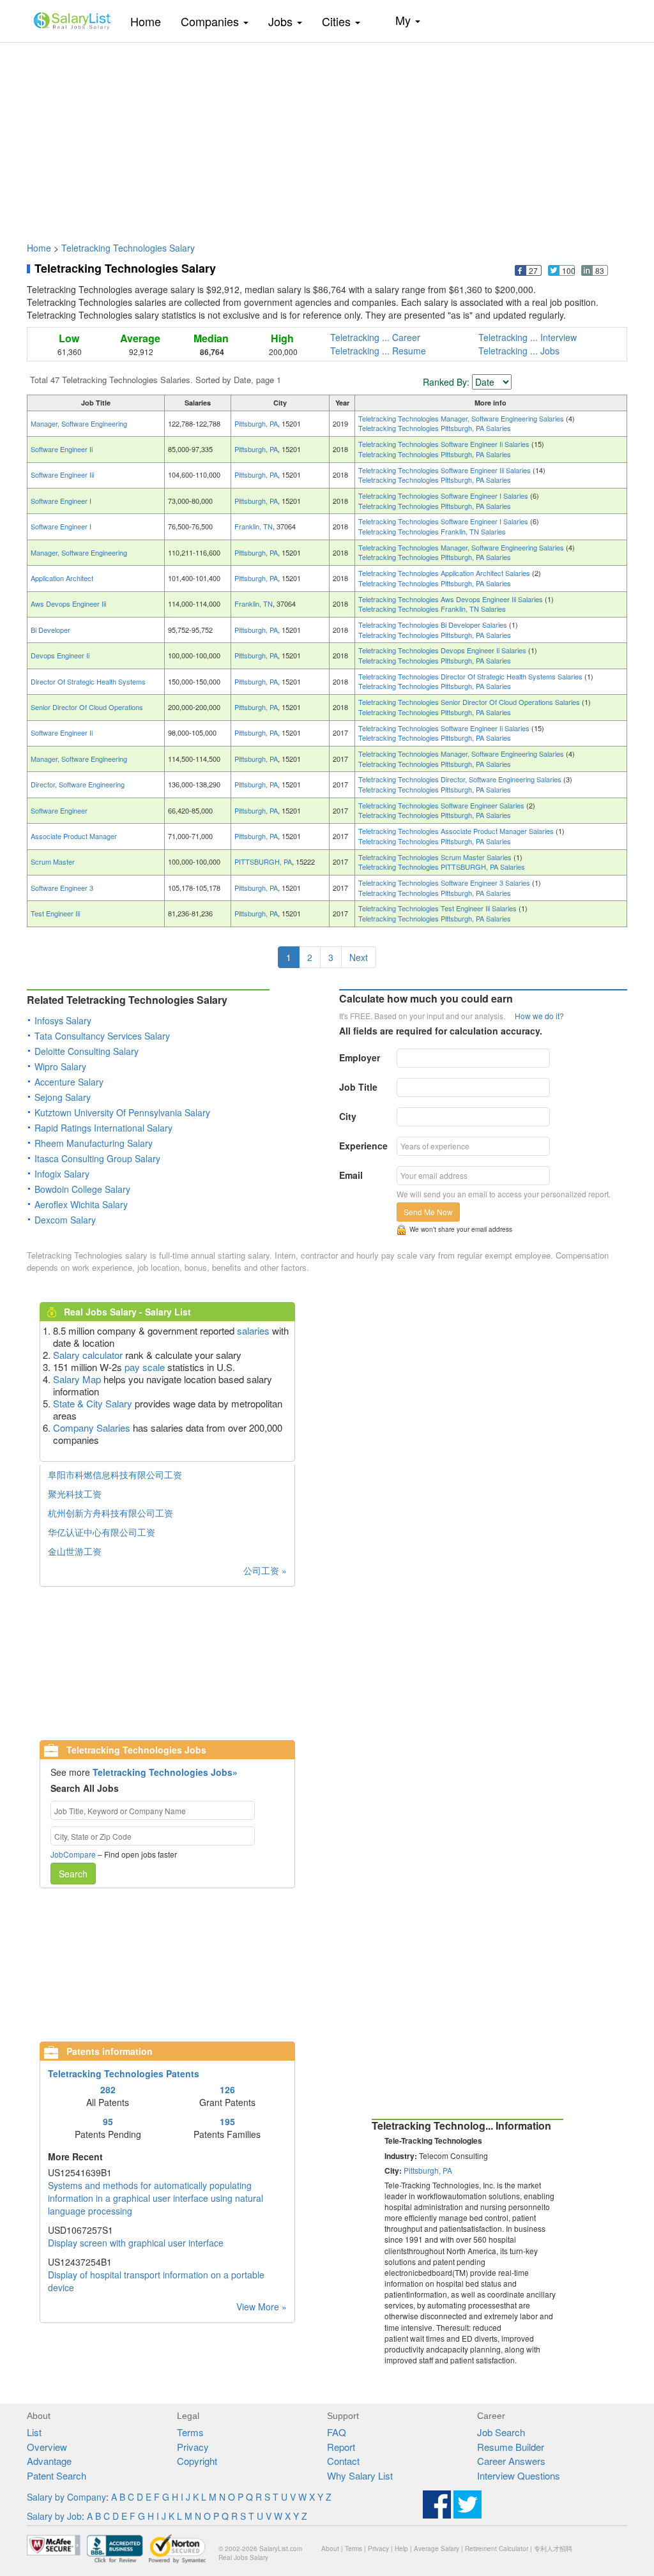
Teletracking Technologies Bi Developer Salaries (434, 625)
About (330, 2549)
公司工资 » (265, 1570)
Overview (47, 2447)
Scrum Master (53, 861)
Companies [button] (211, 21)
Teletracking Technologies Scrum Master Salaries (436, 857)
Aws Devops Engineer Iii (68, 603)
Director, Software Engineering (78, 784)
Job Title (358, 1087)
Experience (363, 1146)
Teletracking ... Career (375, 337)
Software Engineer (59, 810)
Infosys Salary (63, 1020)
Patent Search (57, 2475)
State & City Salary (93, 1403)
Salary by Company (66, 2497)
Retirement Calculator (497, 2549)
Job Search (501, 2432)
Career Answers (511, 2461)
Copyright (197, 2461)
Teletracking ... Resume (378, 351)
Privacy (193, 2447)
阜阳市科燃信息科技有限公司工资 (115, 1474)
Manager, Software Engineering (79, 423)
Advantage (49, 2461)
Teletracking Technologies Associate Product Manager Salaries (457, 831)
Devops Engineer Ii (60, 655)
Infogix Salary (62, 1174)
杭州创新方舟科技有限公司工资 (110, 1513)
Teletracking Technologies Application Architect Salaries (445, 573)
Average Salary (437, 2549)
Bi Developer (50, 630)
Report (341, 2447)
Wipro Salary (60, 1066)
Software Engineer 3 (62, 888)
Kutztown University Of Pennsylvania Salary (122, 1112)
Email (351, 1175)
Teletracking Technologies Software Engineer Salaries (442, 805)
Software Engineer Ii (62, 449)
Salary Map (77, 1379)
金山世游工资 (75, 1551)
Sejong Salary (63, 1097)
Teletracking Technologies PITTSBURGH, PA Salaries (442, 867)
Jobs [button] (282, 21)
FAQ (337, 2432)
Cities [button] (338, 21)
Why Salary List (360, 2475)
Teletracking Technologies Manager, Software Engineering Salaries (462, 418)
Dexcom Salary (65, 1220)
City (348, 1116)
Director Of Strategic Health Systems (88, 681)
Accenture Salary (69, 1082)
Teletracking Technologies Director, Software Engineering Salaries (461, 779)
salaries (253, 1330)
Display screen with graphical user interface (136, 2243)
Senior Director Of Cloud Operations (87, 707)
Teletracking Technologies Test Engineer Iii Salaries (438, 908)
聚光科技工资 (75, 1494)
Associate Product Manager (74, 836)
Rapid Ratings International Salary (103, 1128)
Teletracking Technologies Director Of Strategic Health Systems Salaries (471, 676)
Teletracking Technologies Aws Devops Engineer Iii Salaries (452, 599)
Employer (360, 1057)
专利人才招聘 (553, 2549)
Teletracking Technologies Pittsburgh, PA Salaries (435, 428)
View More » (262, 2307)
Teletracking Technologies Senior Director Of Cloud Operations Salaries (470, 702)
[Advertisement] (327, 136)
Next (359, 957)
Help (401, 2549)
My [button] (405, 20)
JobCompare (73, 1854)
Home (150, 21)
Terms (190, 2432)
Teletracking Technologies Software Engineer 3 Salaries (445, 883)
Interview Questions (519, 2475)
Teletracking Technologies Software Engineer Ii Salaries (445, 444)
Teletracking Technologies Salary (128, 248)
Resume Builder (511, 2447)
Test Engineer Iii (55, 913)
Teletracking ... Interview (528, 337)
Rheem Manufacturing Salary (94, 1143)
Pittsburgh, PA (256, 423)
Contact (343, 2461)
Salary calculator (88, 1355)
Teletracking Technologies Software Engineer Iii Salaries (445, 470)
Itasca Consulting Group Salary (97, 1158)
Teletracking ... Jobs (519, 351)
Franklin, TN (254, 526)
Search (73, 1874)
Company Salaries (92, 1428)
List (34, 2432)
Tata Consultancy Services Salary (102, 1036)
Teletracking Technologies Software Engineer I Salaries (444, 496)
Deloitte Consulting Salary (87, 1051)
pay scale (145, 1367)
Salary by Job (54, 2516)
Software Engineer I (61, 501)
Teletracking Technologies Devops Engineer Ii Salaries (443, 650)
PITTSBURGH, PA (263, 861)
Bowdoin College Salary (82, 1189)
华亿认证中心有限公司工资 (102, 1532)
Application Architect (62, 578)
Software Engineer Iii (62, 474)
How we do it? (539, 1016)
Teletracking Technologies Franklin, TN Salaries (432, 531)
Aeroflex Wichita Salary (81, 1204)
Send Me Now (428, 1212)
